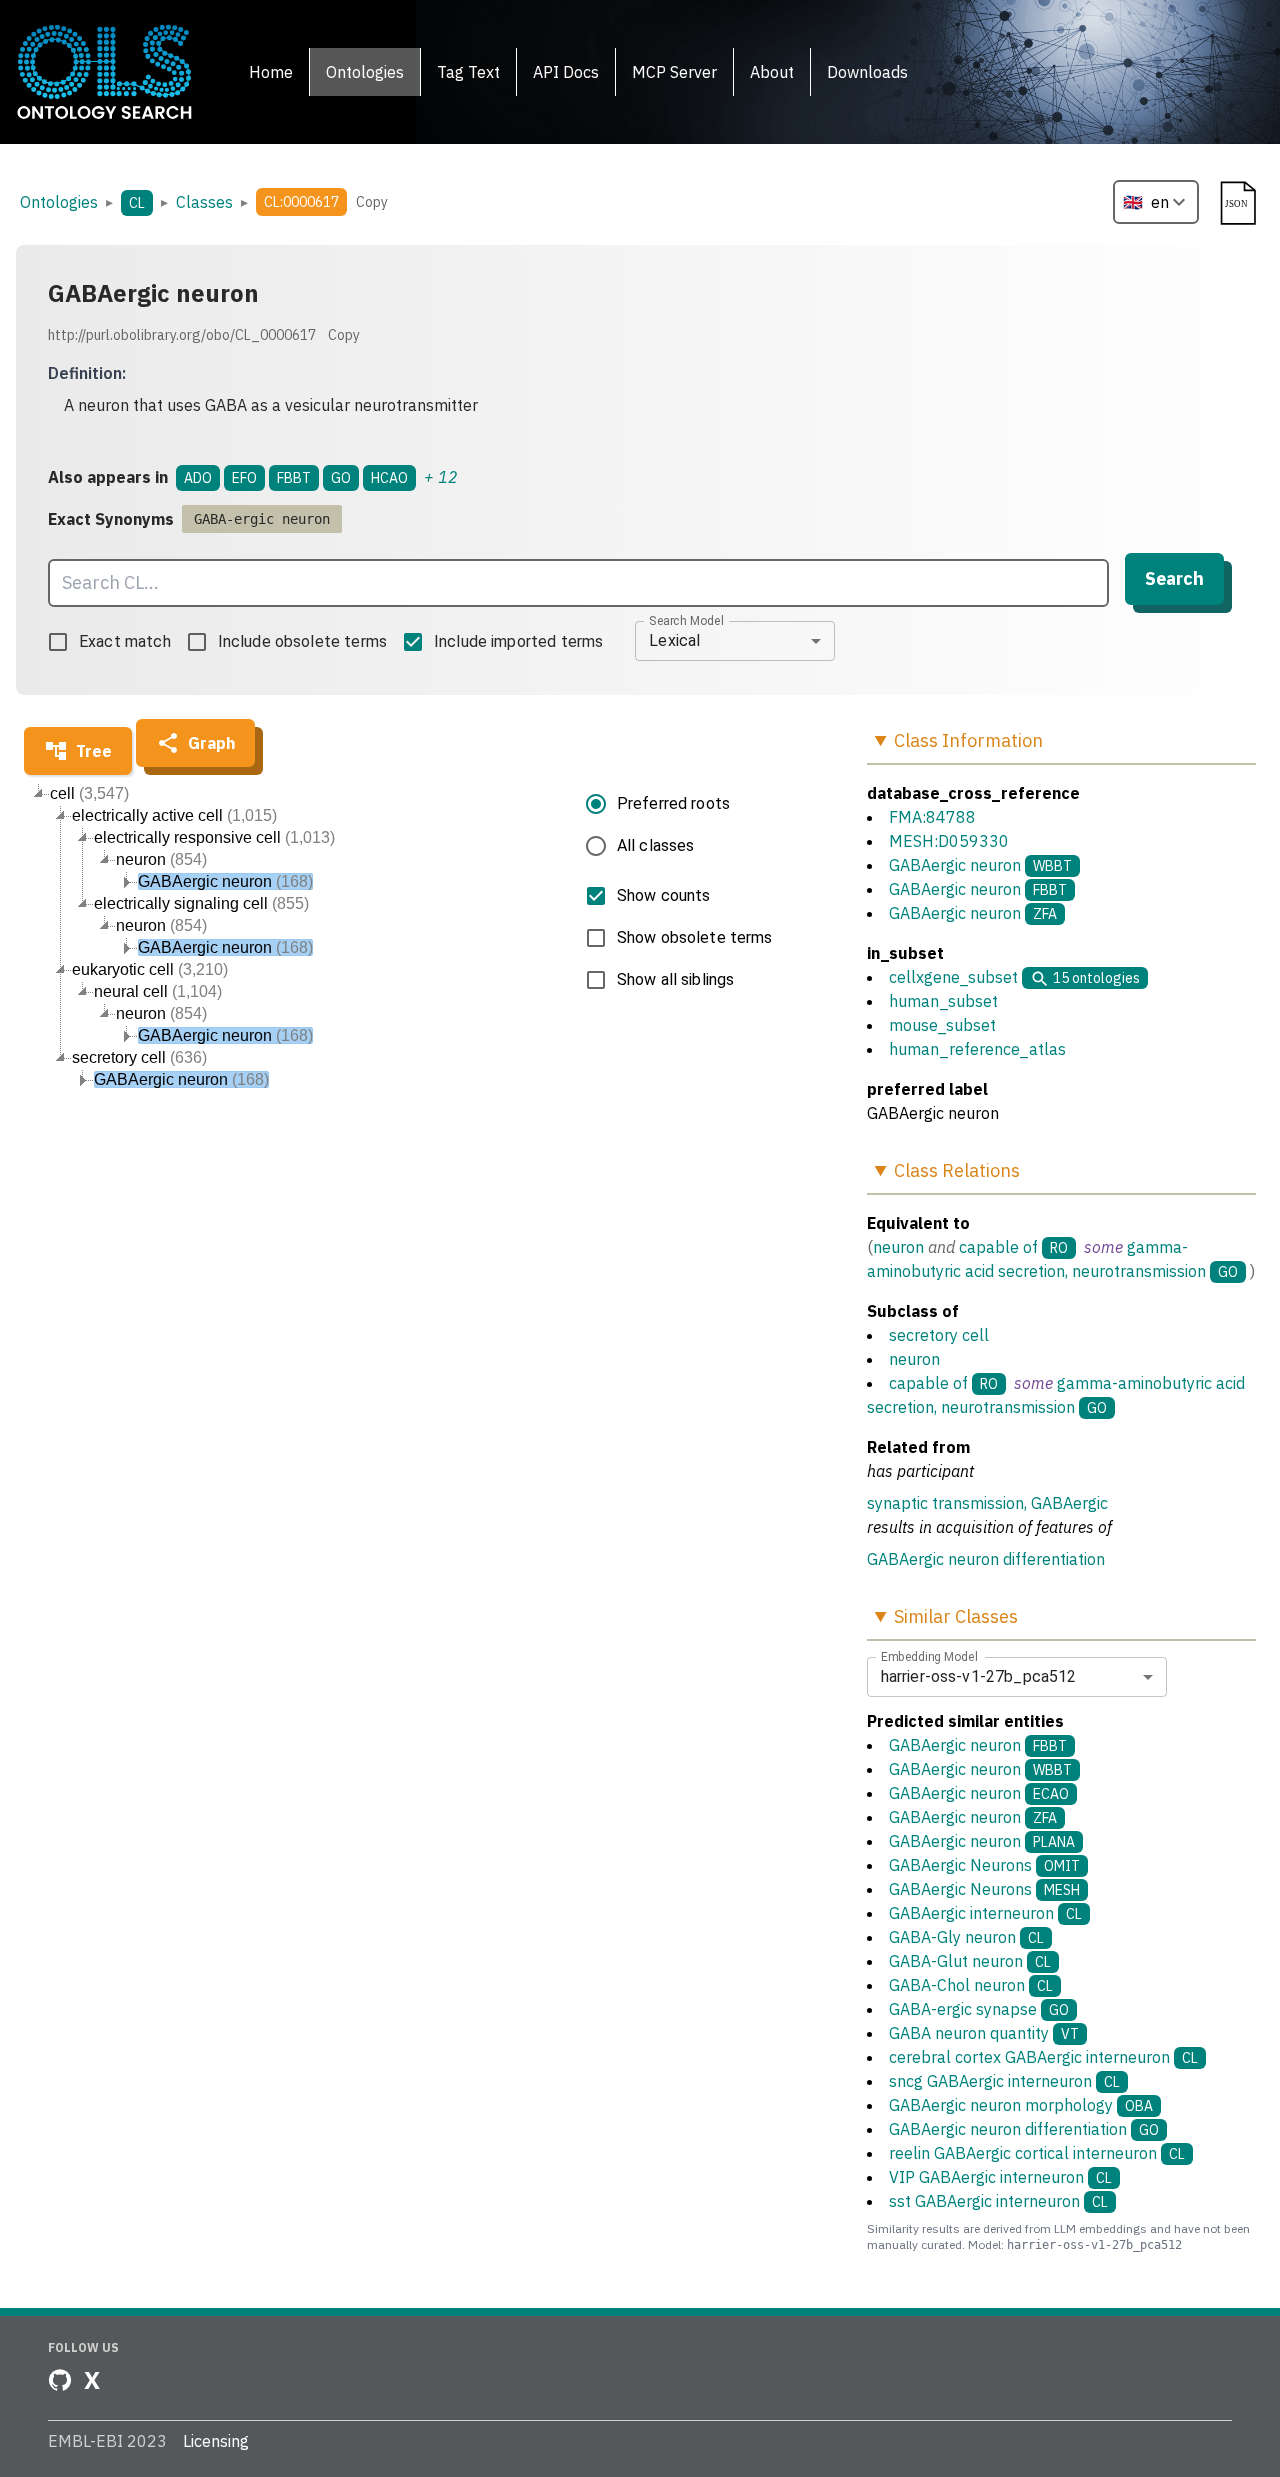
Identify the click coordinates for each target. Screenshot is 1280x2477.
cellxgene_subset (953, 977)
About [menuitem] (772, 72)
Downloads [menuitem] (867, 72)
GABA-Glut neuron (970, 1961)
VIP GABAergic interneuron (1000, 2177)
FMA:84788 (932, 817)
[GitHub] (60, 2380)
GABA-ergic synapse (979, 2009)
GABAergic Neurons (984, 1865)
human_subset (943, 1001)
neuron (898, 1247)
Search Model (686, 620)
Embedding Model (929, 1656)
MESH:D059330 (949, 841)
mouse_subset (942, 1025)
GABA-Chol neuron (971, 1985)
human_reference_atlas (977, 1049)
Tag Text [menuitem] (468, 72)
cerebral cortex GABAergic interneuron (1043, 2057)
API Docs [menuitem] (566, 72)
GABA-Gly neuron (966, 1937)
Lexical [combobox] (674, 640)
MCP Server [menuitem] (674, 72)
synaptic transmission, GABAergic (987, 1503)
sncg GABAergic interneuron (1004, 2081)
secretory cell (939, 1335)
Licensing (216, 2441)
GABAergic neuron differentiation (986, 1559)
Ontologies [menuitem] (365, 72)
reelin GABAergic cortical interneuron (1037, 2153)
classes (204, 202)
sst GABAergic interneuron (998, 2201)
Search (1174, 578)
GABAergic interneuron (985, 1913)
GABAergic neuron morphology (1021, 2105)
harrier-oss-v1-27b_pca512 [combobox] (979, 1676)
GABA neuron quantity (984, 2033)
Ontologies (59, 202)
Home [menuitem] (271, 72)
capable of (998, 1247)
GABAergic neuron (955, 865)
